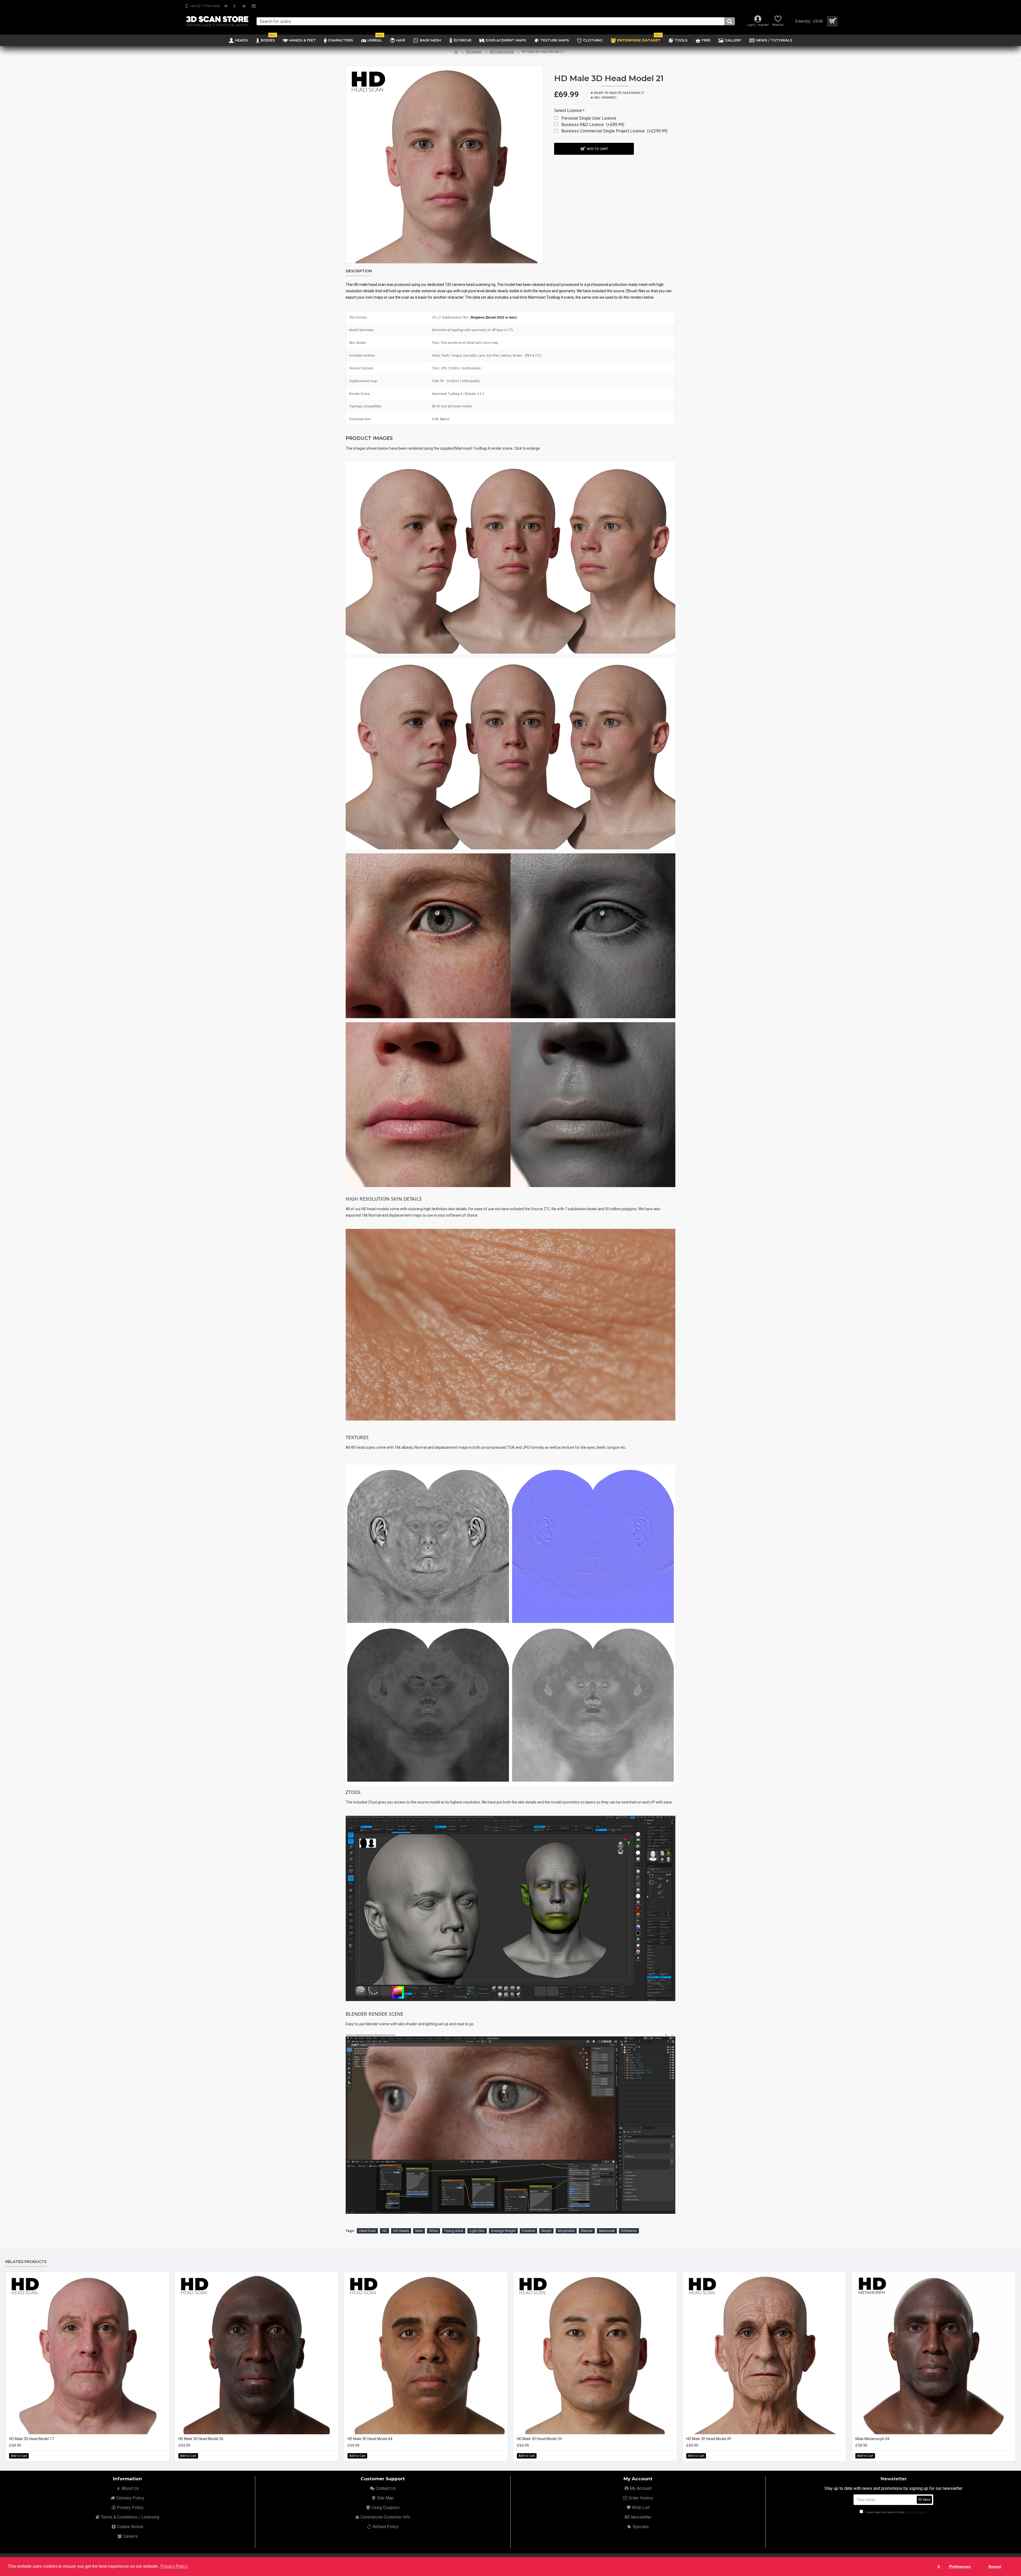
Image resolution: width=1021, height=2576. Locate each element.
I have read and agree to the (895, 2512)
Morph (546, 2231)
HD (384, 2231)
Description (359, 271)
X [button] (939, 2566)
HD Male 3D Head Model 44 (370, 2439)
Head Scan (367, 2231)
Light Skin (477, 2231)
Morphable (566, 2231)
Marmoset (607, 2231)
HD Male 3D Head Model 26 (201, 2439)
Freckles (528, 2231)
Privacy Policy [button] (174, 2566)
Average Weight (503, 2231)
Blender (587, 2231)
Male (419, 2231)
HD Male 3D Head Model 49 (709, 2439)
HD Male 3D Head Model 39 (539, 2439)
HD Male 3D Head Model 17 (32, 2439)
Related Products (26, 2262)
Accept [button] (995, 2566)
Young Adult (454, 2231)
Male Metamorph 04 (872, 2439)
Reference (629, 2231)
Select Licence (568, 110)
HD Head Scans (502, 52)
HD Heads (474, 52)
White (434, 2231)
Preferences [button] (960, 2566)
